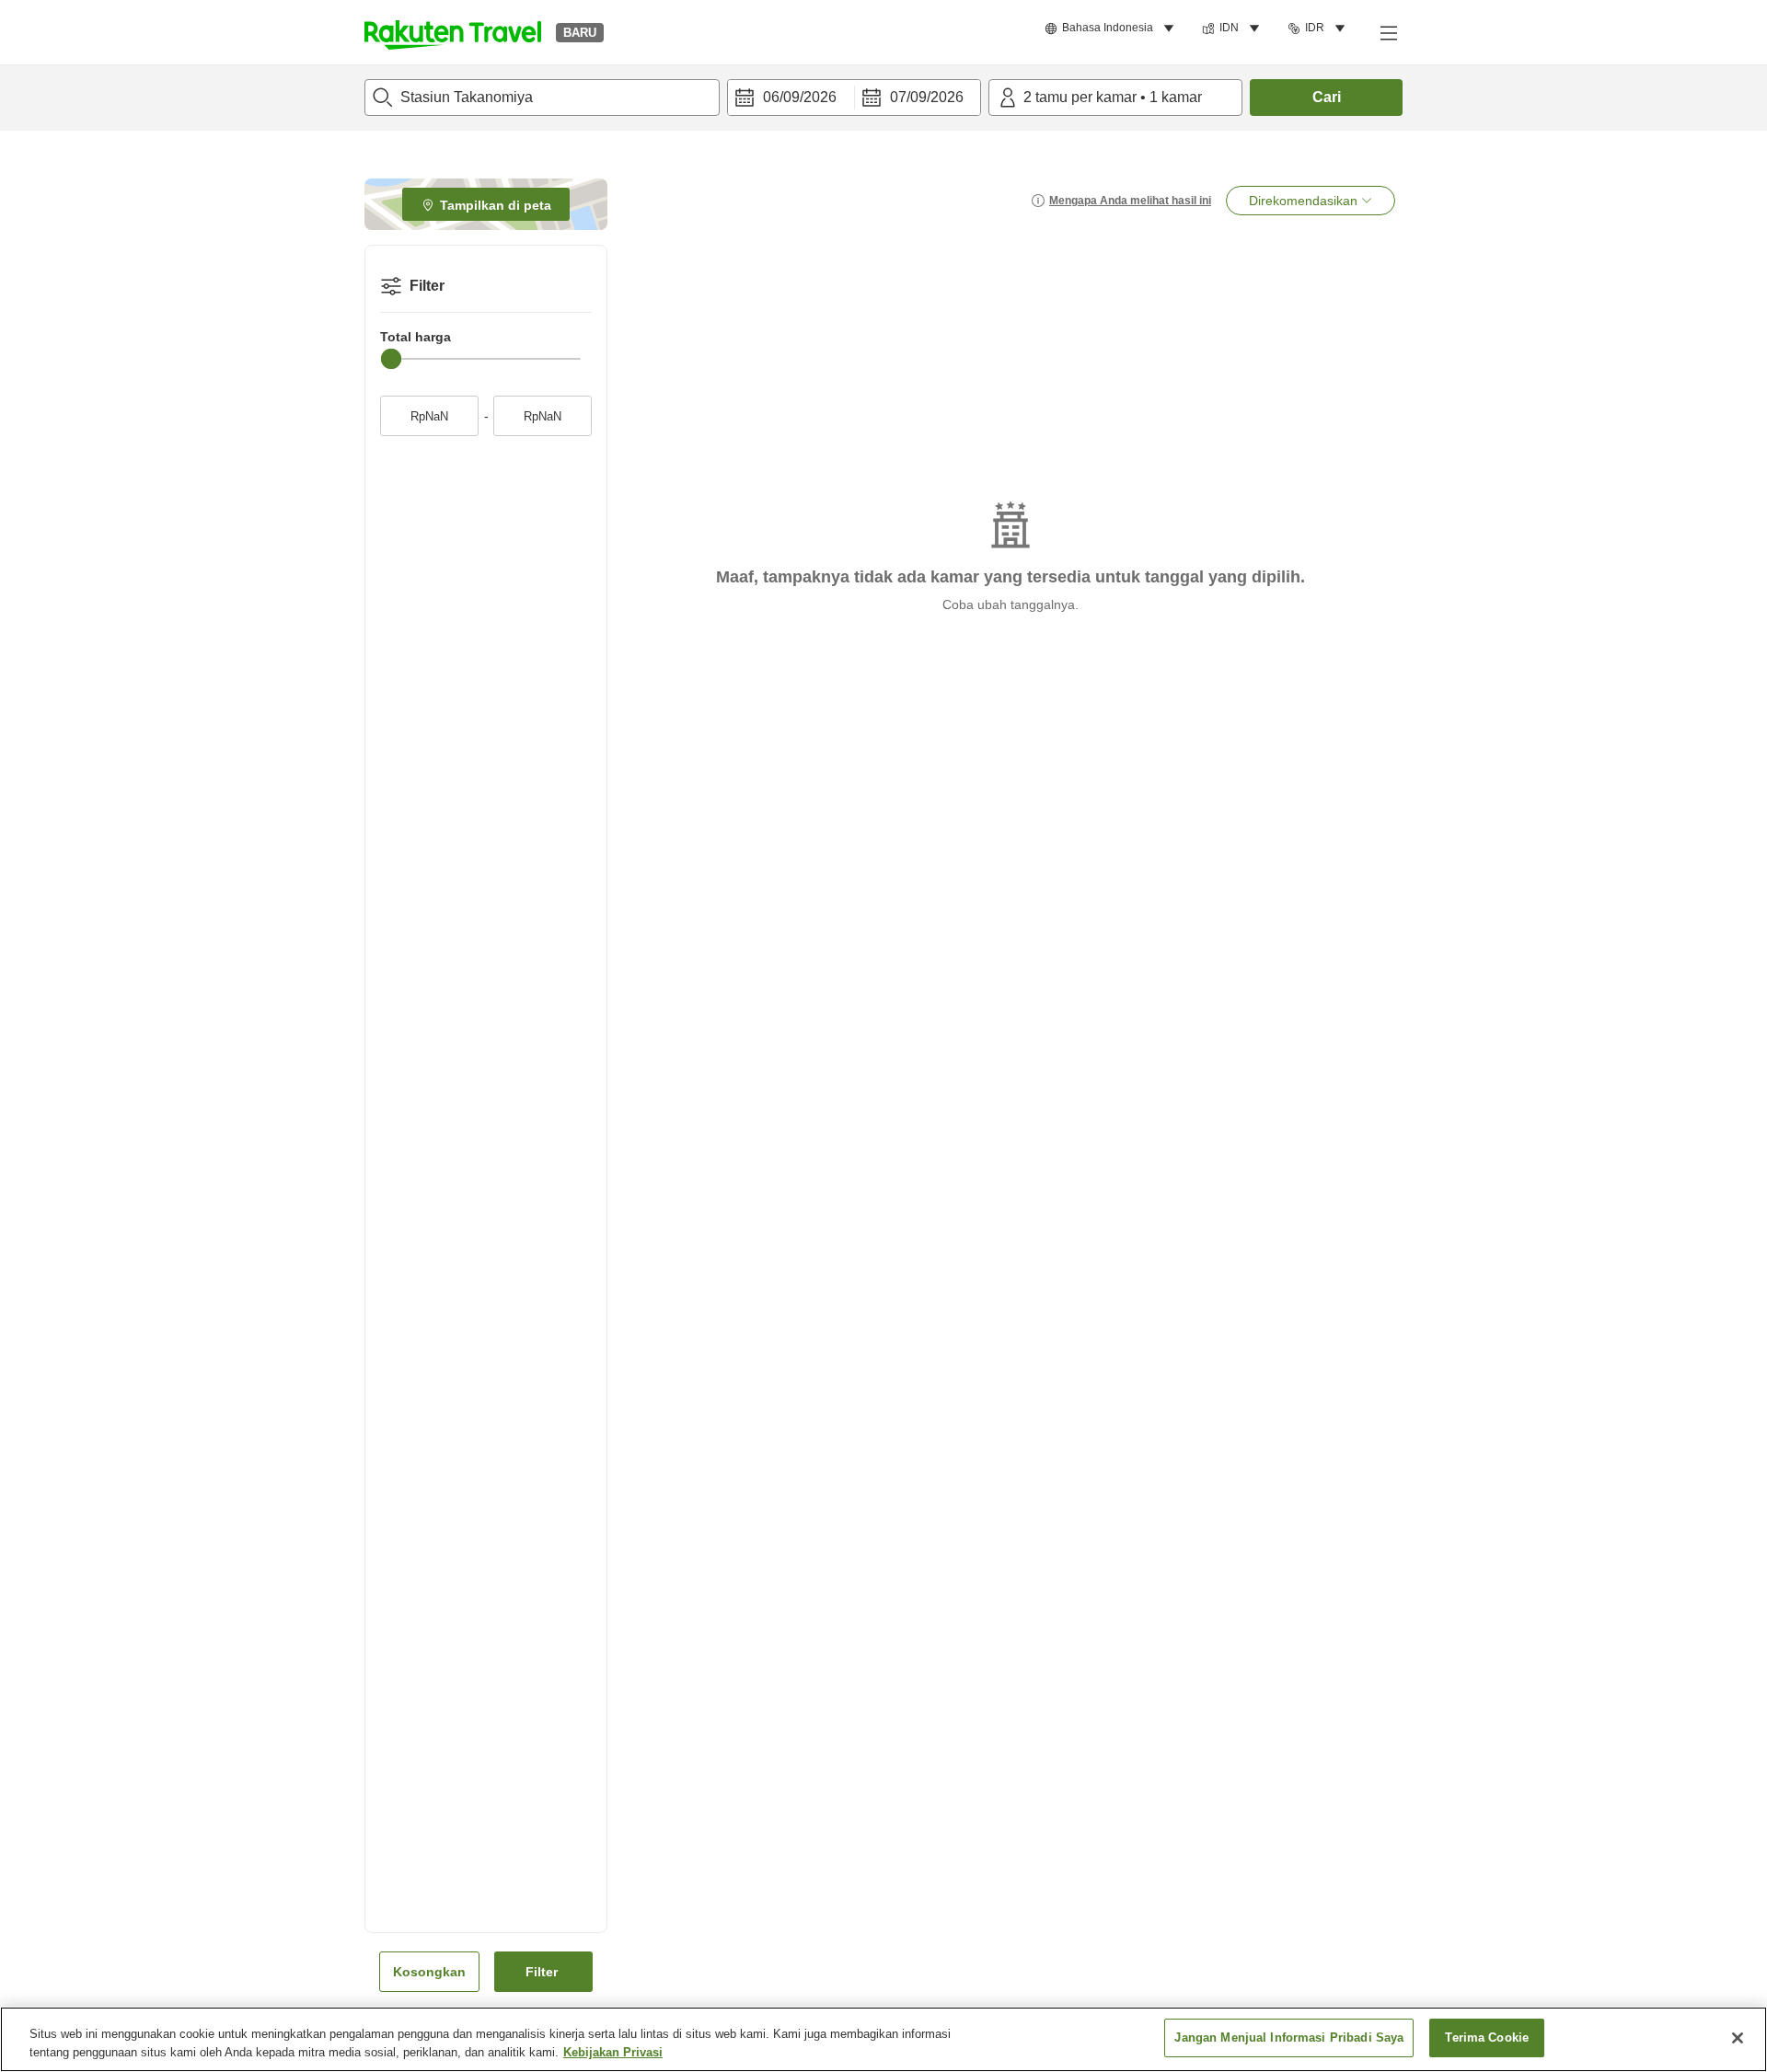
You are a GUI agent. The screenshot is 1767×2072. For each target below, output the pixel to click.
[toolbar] (854, 98)
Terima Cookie (1487, 2037)
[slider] (391, 359)
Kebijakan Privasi (613, 2052)
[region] (883, 2039)
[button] (453, 32)
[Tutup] (1738, 2038)
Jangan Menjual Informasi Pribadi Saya (1289, 2037)
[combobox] (542, 98)
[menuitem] (1112, 29)
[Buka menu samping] (1388, 32)
